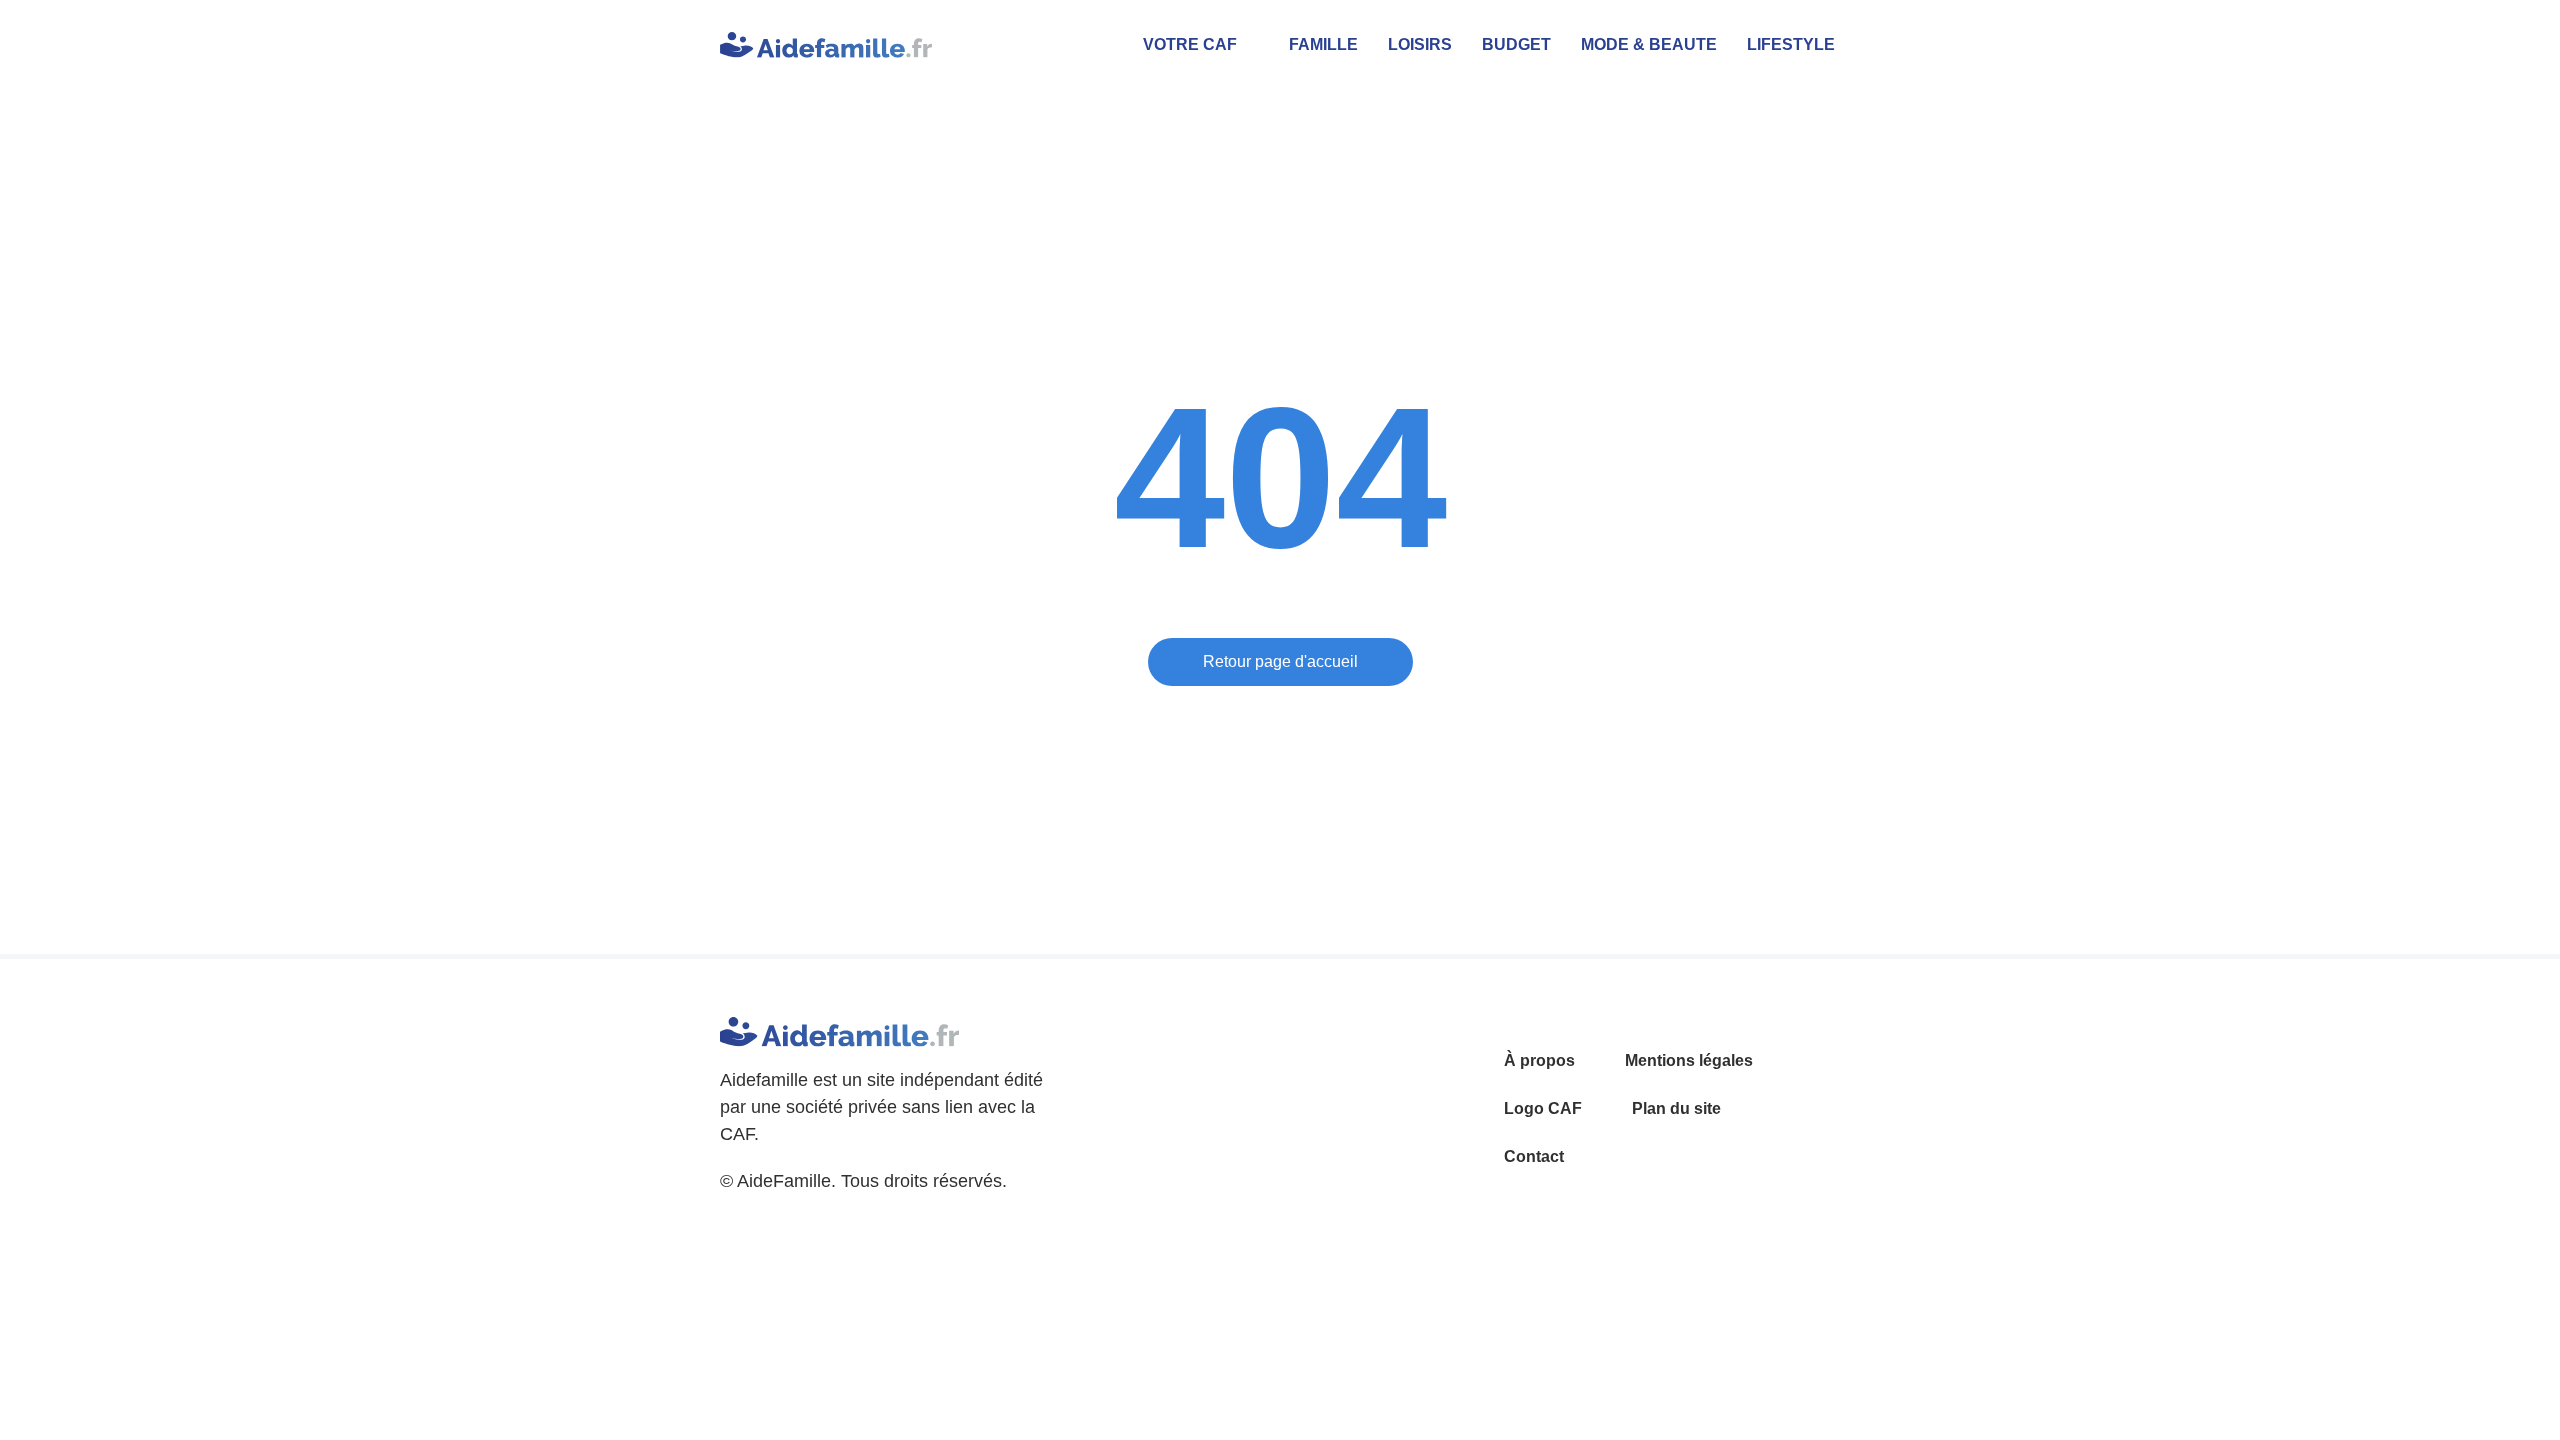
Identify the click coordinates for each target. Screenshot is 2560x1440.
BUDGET (1516, 44)
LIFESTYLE (1791, 44)
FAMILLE (1323, 44)
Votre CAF (1190, 44)
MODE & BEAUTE (1649, 44)
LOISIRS (1420, 44)
